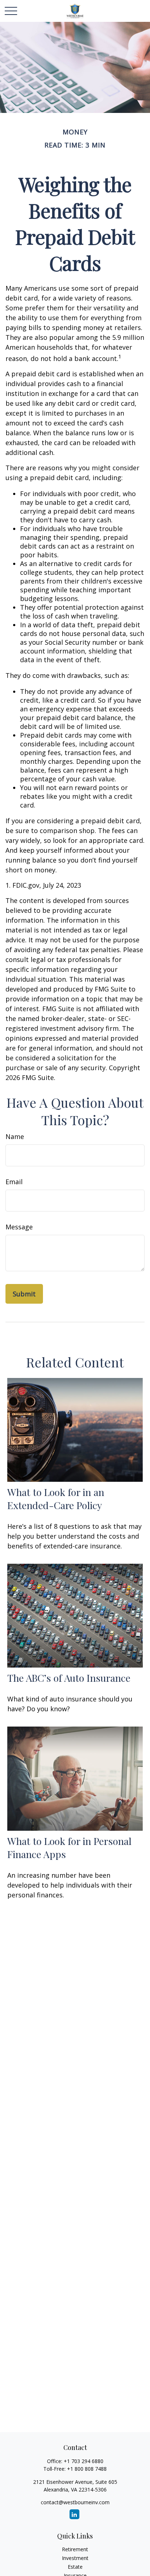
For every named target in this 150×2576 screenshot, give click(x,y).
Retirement (75, 2549)
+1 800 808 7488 (87, 2469)
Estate (75, 2567)
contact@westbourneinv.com (75, 2502)
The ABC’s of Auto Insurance (69, 1678)
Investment (75, 2558)
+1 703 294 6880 (84, 2461)
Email (14, 1182)
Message (19, 1227)
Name (15, 1136)
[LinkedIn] (74, 2514)
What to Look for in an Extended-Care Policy (56, 1499)
